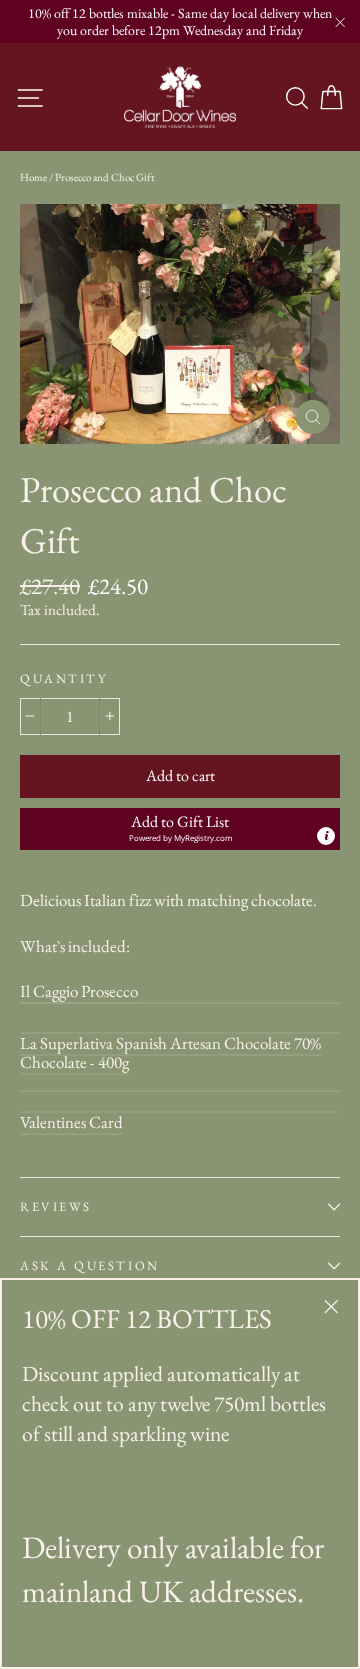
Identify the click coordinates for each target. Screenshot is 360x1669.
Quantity (63, 678)
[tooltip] (326, 836)
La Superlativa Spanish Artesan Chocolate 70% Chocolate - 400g (170, 1052)
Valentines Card (71, 1122)
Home (33, 177)
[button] (180, 829)
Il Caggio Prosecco (79, 991)
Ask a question (90, 1265)
